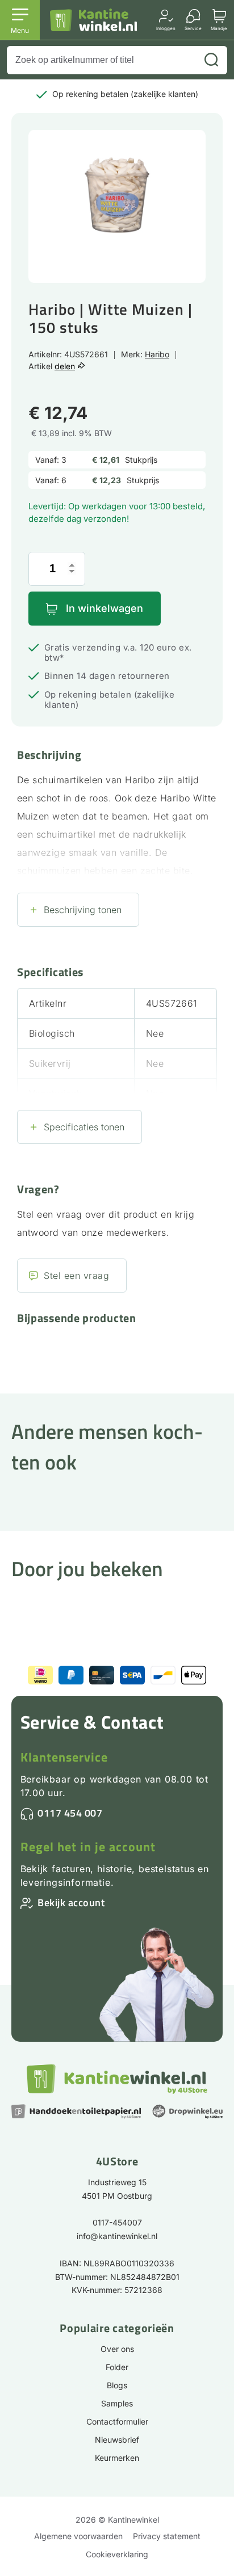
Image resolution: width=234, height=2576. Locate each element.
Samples (117, 2403)
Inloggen (166, 28)
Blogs (117, 2385)
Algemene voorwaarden (78, 2536)
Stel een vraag (76, 1276)
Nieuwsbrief (117, 2440)
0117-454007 (117, 2222)
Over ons (117, 2349)
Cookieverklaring (117, 2554)
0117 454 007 (70, 1813)
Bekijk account (71, 1903)
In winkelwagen (105, 608)
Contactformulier (117, 2421)
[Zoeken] (211, 60)
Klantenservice (64, 1757)
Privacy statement (167, 2536)
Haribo (157, 354)
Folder (117, 2367)
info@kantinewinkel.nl (117, 2236)
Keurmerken (117, 2458)
